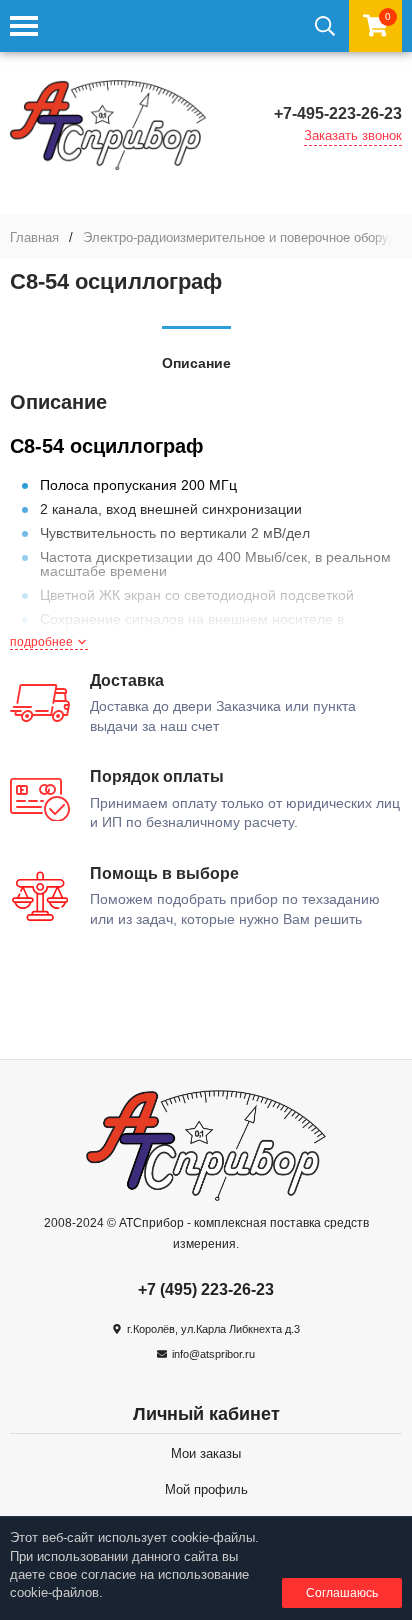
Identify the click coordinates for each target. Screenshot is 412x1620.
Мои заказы (206, 1453)
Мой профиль (206, 1489)
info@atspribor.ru (213, 1354)
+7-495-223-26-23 (338, 113)
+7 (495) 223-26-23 (206, 1289)
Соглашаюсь (342, 1593)
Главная (34, 237)
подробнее (43, 642)
